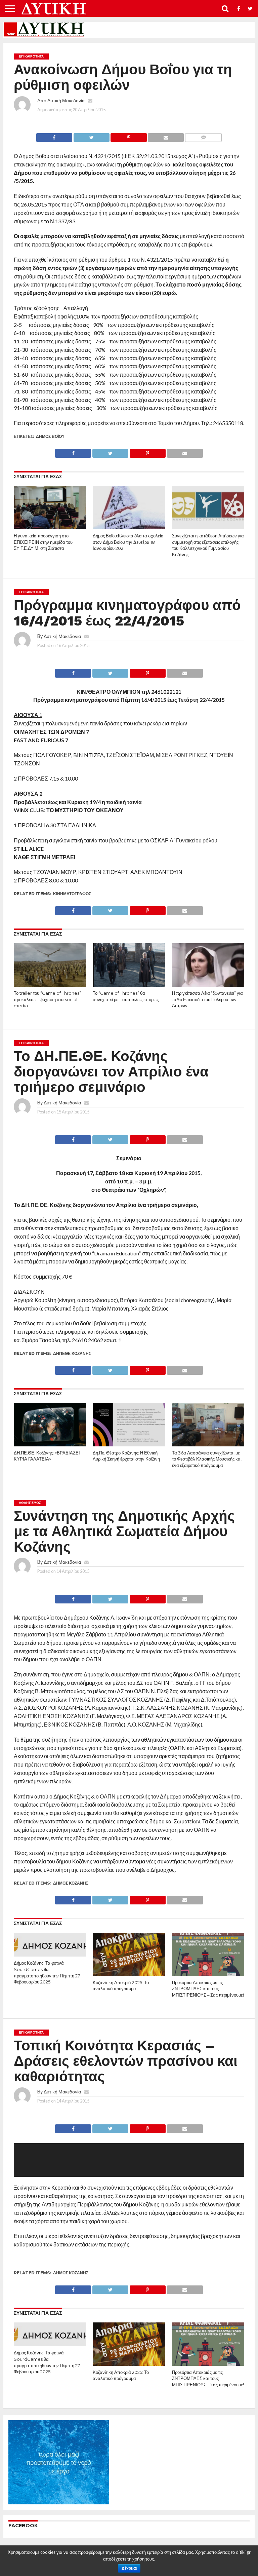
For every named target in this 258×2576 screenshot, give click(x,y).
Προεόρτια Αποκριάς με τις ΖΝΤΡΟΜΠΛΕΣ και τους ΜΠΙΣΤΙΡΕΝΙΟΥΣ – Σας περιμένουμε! (208, 1989)
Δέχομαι (129, 2568)
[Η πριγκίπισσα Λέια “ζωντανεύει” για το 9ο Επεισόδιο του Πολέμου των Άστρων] (208, 984)
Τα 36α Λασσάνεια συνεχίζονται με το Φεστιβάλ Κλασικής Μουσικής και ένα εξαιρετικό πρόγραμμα (207, 1459)
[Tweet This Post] (91, 136)
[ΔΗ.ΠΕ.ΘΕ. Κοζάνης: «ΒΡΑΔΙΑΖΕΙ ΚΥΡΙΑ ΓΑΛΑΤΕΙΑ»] (50, 1444)
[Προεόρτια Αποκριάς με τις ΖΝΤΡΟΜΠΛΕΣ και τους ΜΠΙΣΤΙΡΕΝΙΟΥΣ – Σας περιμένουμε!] (208, 1974)
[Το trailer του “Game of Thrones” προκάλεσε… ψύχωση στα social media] (50, 984)
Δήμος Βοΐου (50, 436)
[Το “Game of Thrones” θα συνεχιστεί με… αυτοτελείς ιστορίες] (129, 984)
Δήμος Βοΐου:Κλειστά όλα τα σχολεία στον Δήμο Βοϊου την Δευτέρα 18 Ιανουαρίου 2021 (128, 542)
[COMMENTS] (203, 136)
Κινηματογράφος (72, 894)
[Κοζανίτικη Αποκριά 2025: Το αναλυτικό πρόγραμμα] (129, 1974)
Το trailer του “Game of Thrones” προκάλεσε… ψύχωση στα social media (47, 999)
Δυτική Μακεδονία (66, 100)
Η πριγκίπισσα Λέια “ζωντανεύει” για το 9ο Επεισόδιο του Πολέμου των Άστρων (207, 999)
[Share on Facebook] (54, 136)
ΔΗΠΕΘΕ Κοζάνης (72, 1353)
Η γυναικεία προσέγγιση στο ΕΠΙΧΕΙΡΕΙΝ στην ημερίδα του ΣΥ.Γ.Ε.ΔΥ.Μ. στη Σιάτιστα (43, 542)
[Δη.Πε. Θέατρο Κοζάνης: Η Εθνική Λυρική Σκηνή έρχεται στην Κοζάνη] (129, 1444)
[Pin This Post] (129, 136)
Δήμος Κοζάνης (71, 1883)
